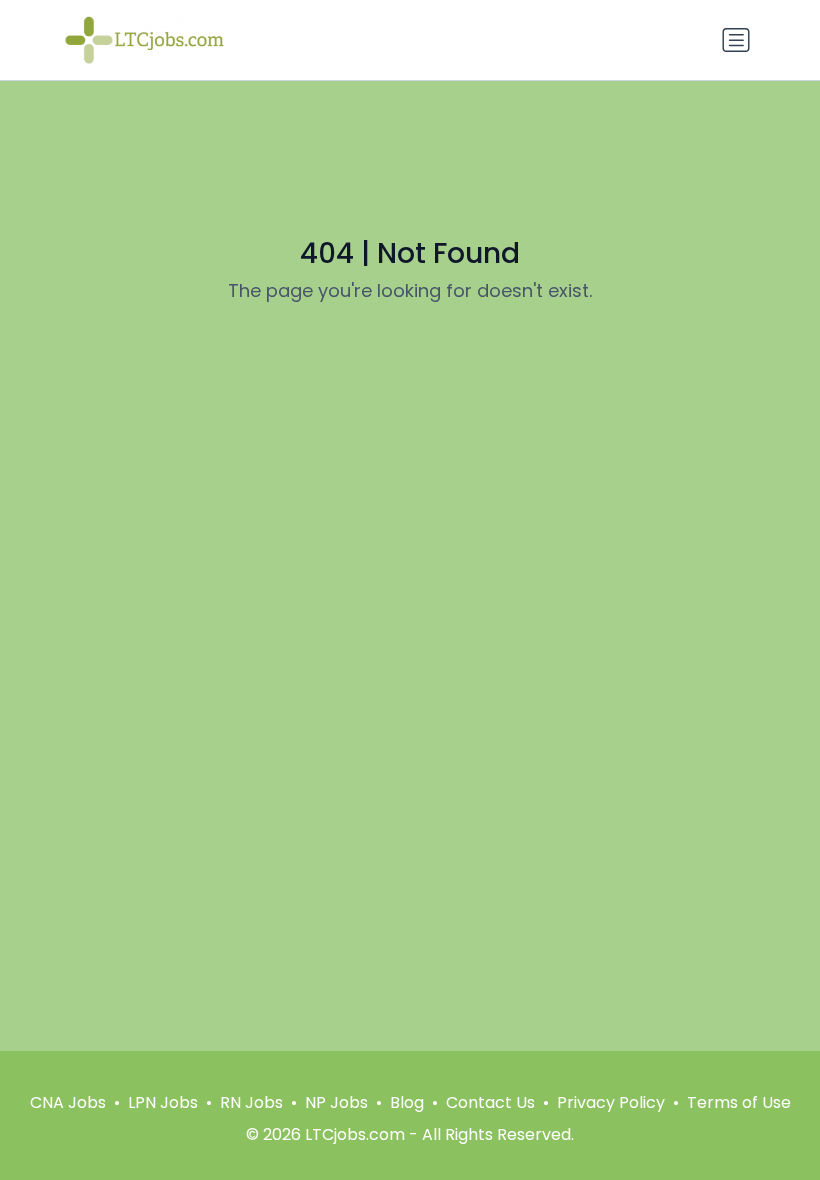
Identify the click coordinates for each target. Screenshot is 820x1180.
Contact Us (490, 1102)
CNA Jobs (68, 1102)
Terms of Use (739, 1102)
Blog (407, 1102)
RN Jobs (251, 1102)
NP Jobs (336, 1102)
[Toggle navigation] (736, 40)
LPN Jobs (163, 1102)
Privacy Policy (611, 1102)
